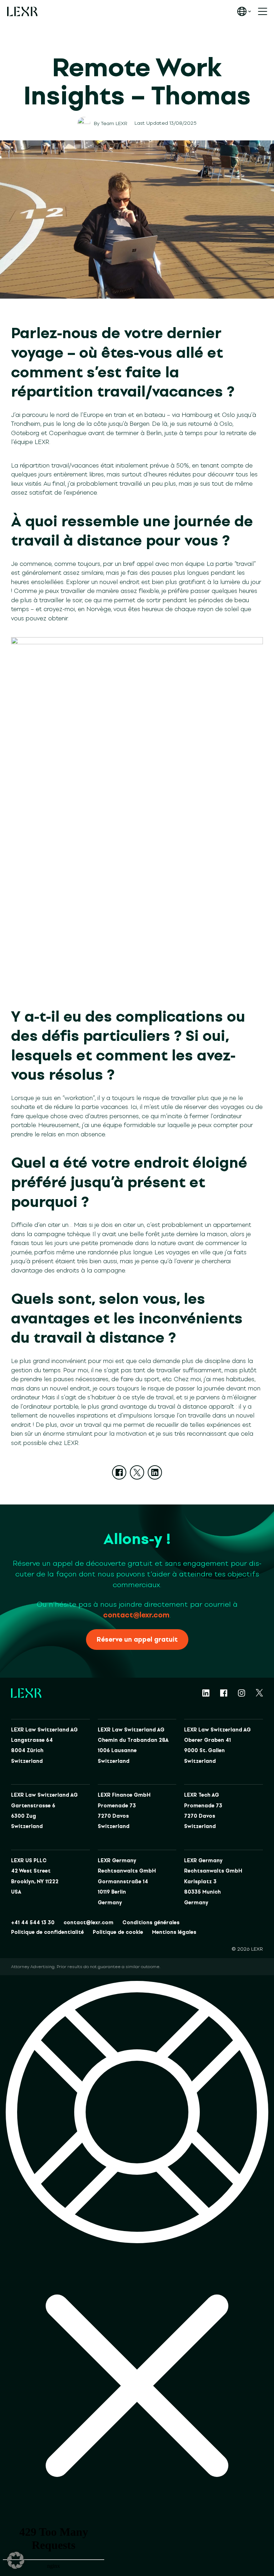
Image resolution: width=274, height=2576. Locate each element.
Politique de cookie (118, 1932)
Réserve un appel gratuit (137, 1640)
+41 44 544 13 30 (33, 1923)
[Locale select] (244, 11)
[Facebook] (119, 1472)
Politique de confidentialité (47, 1932)
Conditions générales (151, 1923)
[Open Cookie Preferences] (16, 2560)
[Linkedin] (155, 1472)
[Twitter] (137, 1472)
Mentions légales (174, 1932)
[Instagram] (242, 1693)
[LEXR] (22, 11)
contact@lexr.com (136, 1615)
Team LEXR (114, 123)
